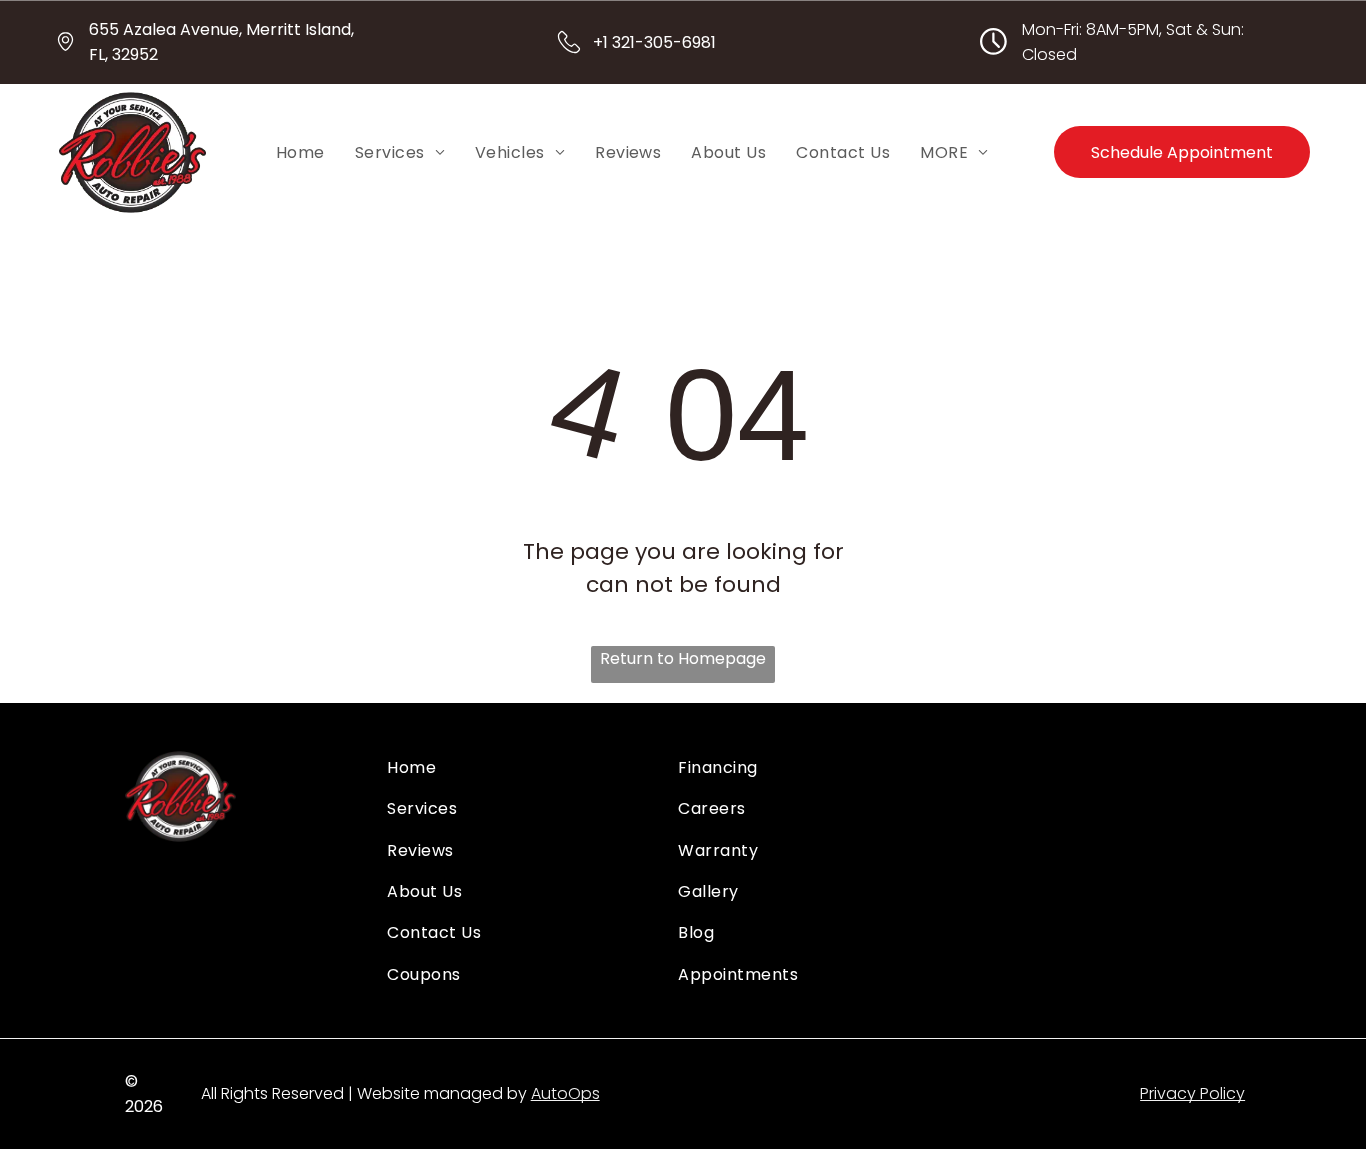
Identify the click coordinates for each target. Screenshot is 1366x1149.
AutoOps (565, 1093)
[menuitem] (300, 152)
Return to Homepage (683, 658)
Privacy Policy (1192, 1093)
